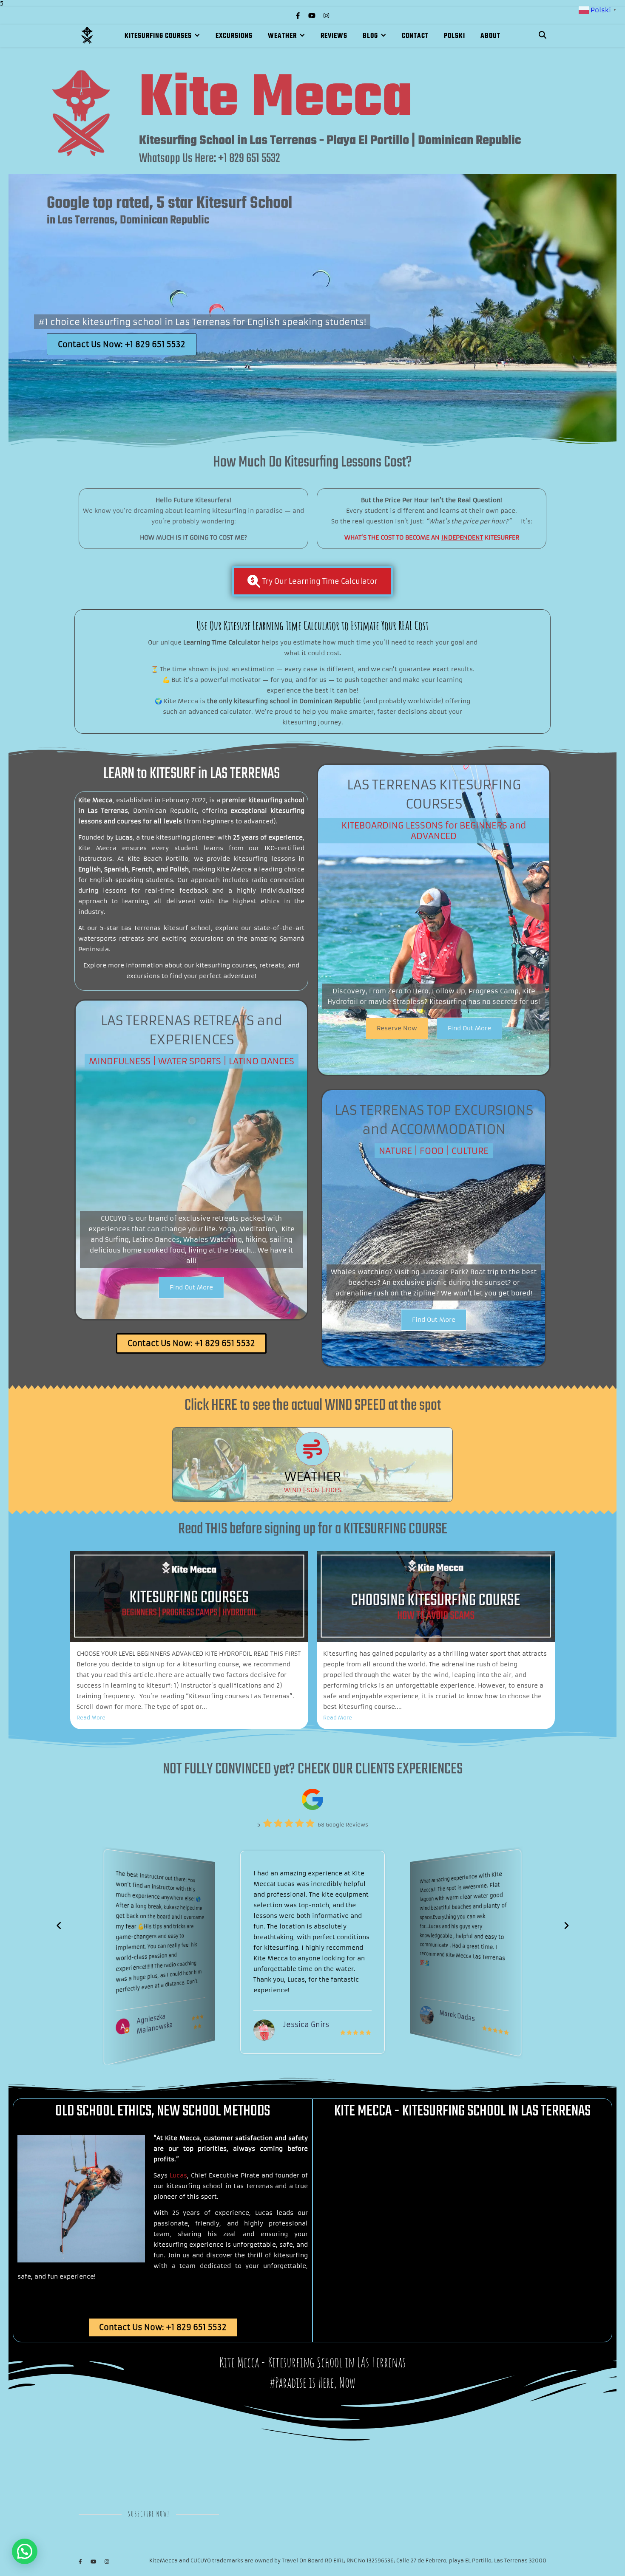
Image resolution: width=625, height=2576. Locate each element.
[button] (566, 1926)
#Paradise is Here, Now (312, 2382)
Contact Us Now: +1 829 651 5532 (122, 344)
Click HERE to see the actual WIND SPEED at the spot (313, 1406)
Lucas (178, 2175)
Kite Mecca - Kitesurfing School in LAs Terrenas (312, 2362)
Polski (455, 36)
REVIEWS (334, 36)
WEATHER (282, 36)
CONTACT (415, 36)
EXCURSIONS (234, 36)
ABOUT (490, 36)
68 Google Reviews (343, 1825)
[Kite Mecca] (87, 35)
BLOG (370, 36)
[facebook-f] (299, 16)
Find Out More (469, 1028)
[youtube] (313, 16)
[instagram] (326, 16)
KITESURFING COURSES (158, 36)
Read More (91, 1718)
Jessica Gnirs (159, 2018)
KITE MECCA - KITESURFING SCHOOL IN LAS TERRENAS (462, 2111)
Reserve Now (397, 1028)
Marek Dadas (307, 2025)
